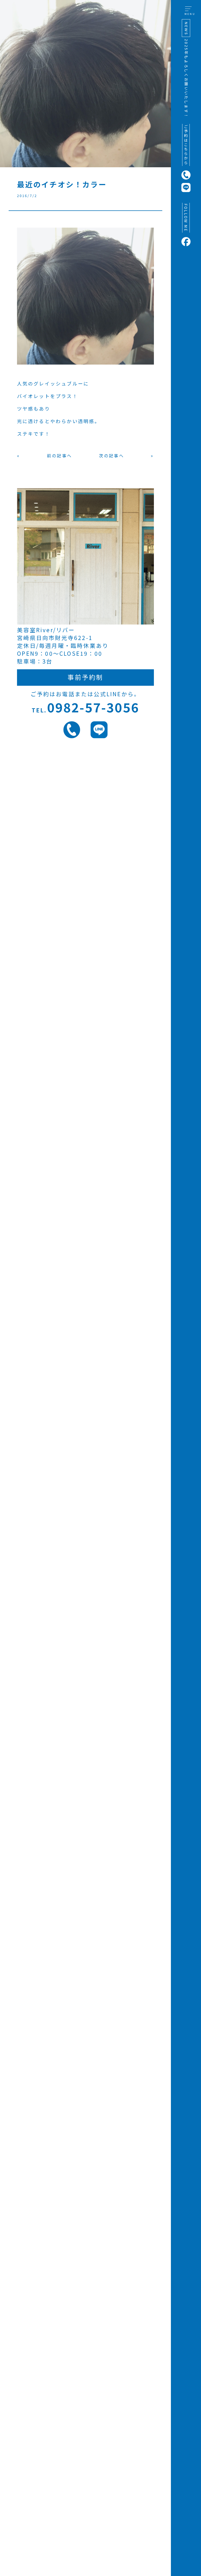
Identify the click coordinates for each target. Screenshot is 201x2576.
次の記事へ (111, 456)
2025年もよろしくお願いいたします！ (186, 79)
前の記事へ (59, 456)
